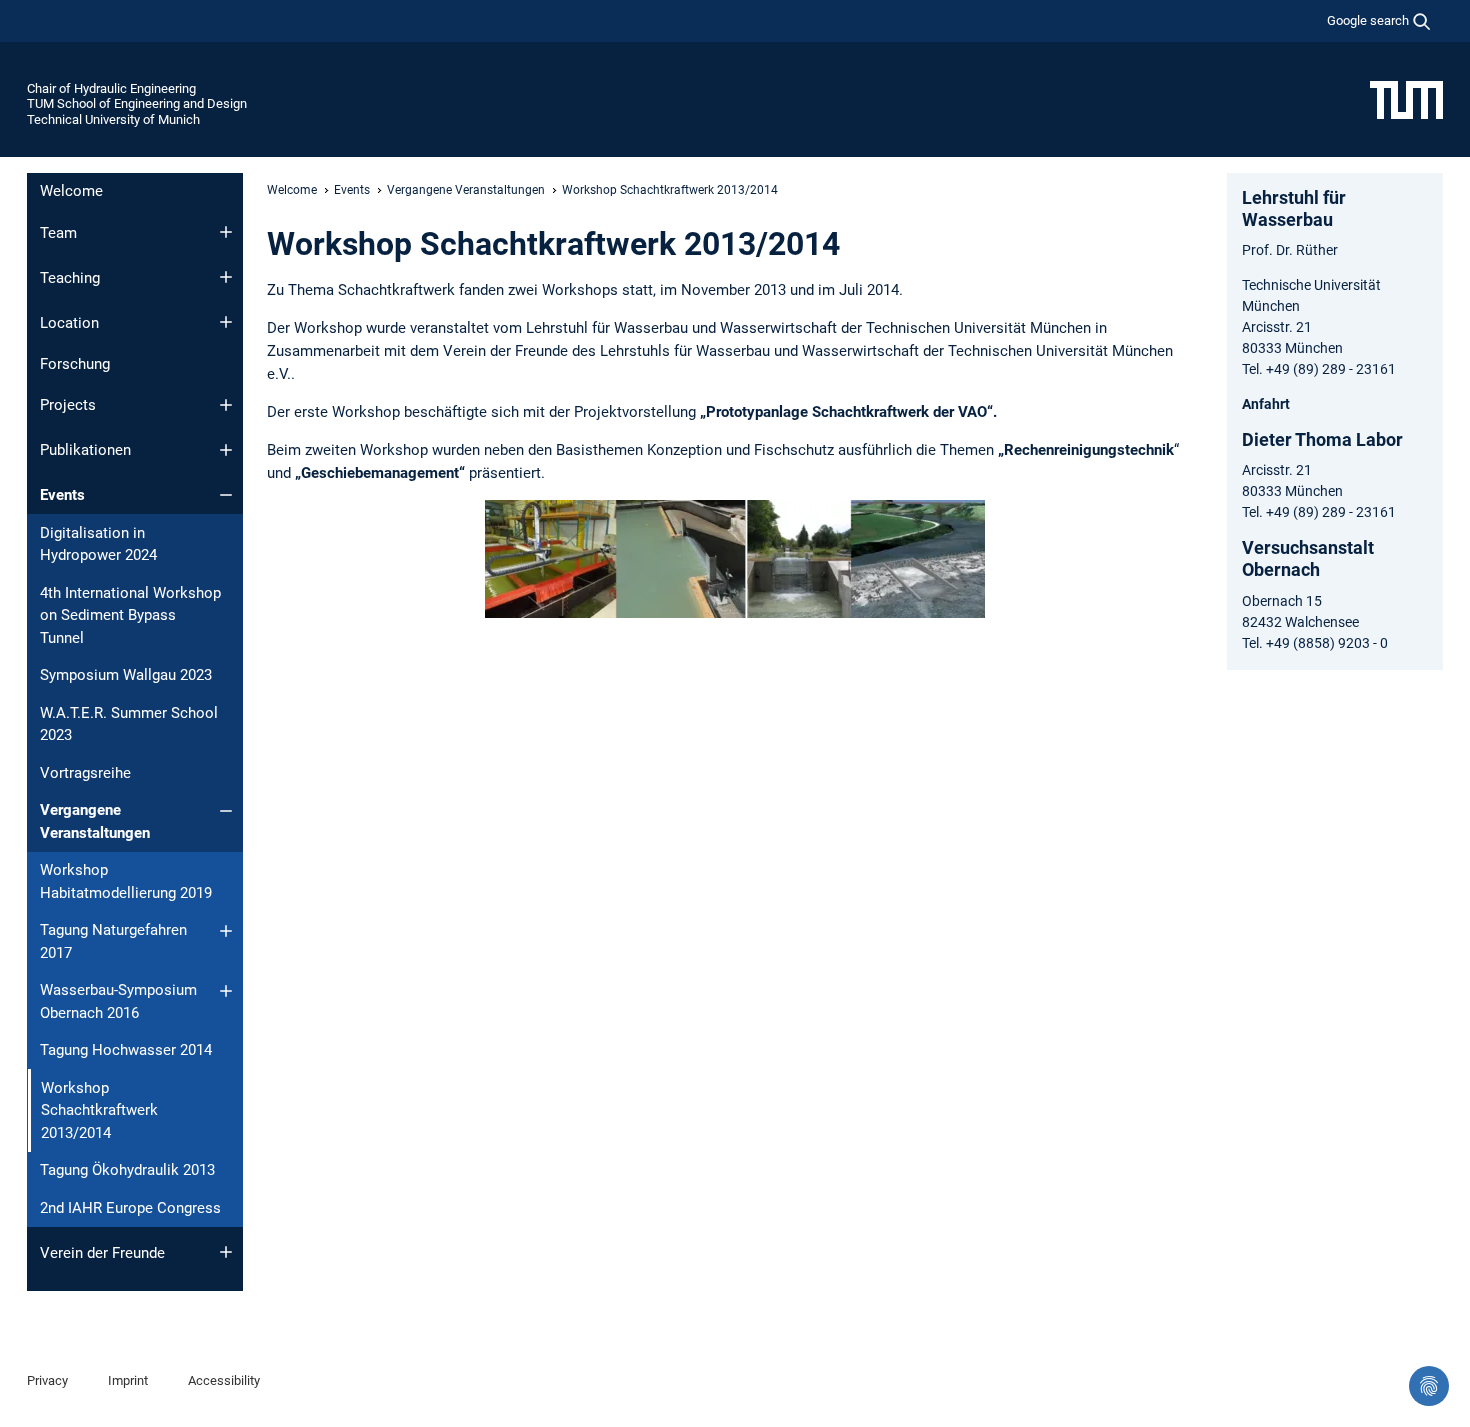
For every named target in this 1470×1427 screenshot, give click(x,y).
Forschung (75, 364)
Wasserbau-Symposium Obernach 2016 (118, 1001)
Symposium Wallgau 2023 (126, 675)
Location (69, 323)
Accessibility (224, 1380)
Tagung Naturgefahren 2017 (113, 941)
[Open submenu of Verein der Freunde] (226, 1252)
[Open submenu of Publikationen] (226, 450)
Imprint (128, 1380)
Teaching (70, 278)
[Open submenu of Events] (226, 495)
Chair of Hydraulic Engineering (111, 88)
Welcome (71, 191)
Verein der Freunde (102, 1253)
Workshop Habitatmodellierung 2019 (126, 881)
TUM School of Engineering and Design (137, 103)
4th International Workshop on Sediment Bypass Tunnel (130, 615)
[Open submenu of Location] (226, 322)
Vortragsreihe (85, 773)
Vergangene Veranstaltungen (95, 821)
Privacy (47, 1380)
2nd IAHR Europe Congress (130, 1208)
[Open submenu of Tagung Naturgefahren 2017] (226, 931)
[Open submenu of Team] (226, 232)
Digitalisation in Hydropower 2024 (98, 544)
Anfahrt (1266, 404)
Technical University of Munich (113, 119)
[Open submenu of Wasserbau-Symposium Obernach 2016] (226, 991)
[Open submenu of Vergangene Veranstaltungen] (226, 811)
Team (58, 233)
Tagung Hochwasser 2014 (126, 1050)
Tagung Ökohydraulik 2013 (127, 1170)
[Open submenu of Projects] (226, 405)
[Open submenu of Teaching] (226, 277)
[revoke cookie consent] (1429, 1386)
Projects (68, 405)
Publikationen (85, 450)
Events (62, 495)
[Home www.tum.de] (1406, 99)
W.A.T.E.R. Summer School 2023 (129, 724)
